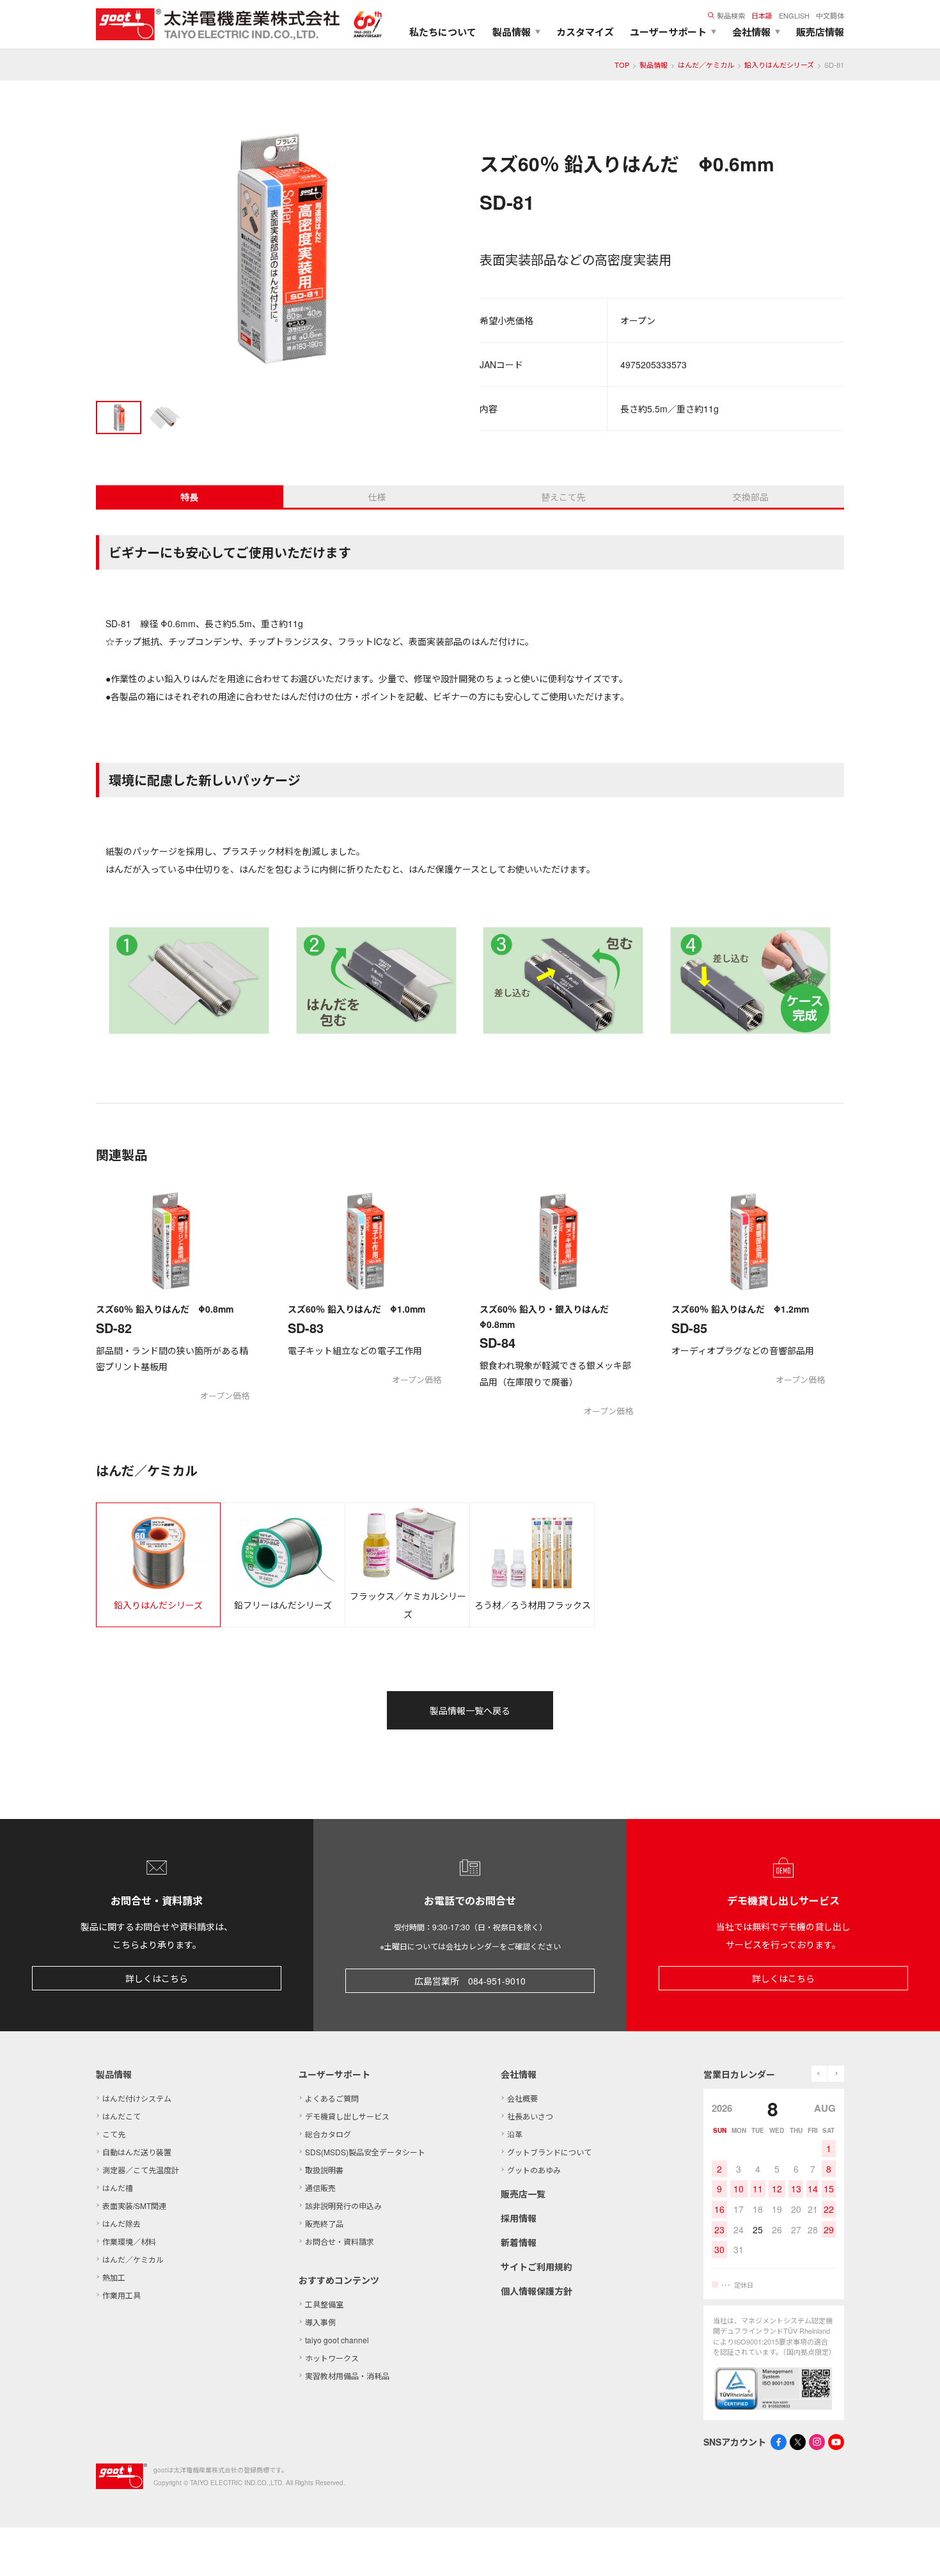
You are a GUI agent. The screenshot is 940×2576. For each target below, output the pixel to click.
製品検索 (731, 15)
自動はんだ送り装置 (137, 2152)
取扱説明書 (324, 2170)
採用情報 (519, 2218)
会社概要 (522, 2098)
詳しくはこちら (157, 1978)
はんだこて (121, 2116)
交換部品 (751, 497)
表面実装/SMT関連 (134, 2205)
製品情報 (654, 65)
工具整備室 (324, 2304)
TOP (622, 65)
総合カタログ (328, 2134)
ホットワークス (332, 2358)
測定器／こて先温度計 (141, 2170)
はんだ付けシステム (137, 2098)
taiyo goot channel (337, 2340)
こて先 (114, 2134)
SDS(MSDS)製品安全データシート (365, 2152)
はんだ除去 (121, 2223)
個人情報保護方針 (537, 2291)
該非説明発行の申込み (343, 2205)
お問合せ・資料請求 (340, 2241)
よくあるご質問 (332, 2098)
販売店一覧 (523, 2194)
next (836, 2074)
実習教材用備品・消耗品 (347, 2376)
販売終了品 (324, 2223)
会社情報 (519, 2074)
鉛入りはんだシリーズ (779, 65)
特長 (189, 497)
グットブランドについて (549, 2152)
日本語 (762, 15)
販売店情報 (820, 32)
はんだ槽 (118, 2188)
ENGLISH (794, 15)
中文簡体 (830, 15)
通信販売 (320, 2188)
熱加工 (114, 2277)
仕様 (377, 497)
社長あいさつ (530, 2116)
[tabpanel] (278, 250)
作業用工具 (121, 2295)
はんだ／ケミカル (706, 65)
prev (819, 2074)
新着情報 (519, 2242)
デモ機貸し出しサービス (347, 2116)
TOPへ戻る (914, 2550)
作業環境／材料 (129, 2241)
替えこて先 (563, 497)
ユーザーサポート (334, 2074)
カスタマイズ (585, 32)
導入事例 (320, 2322)
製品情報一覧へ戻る (470, 1710)
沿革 (515, 2134)
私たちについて (443, 32)
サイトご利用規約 (537, 2267)
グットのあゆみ (534, 2170)
